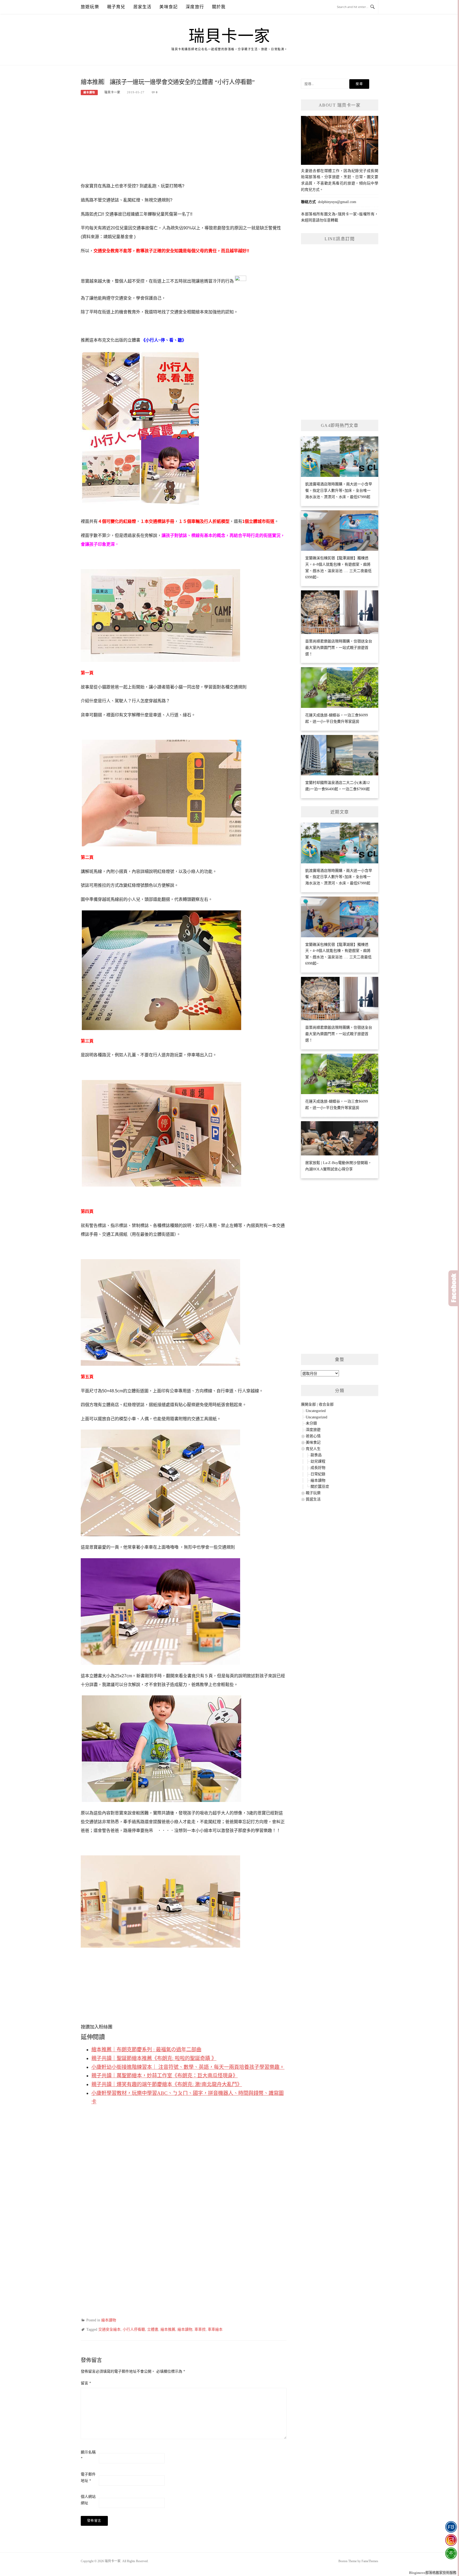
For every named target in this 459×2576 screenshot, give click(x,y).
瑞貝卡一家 (229, 36)
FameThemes (370, 2561)
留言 (86, 2383)
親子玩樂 (313, 1493)
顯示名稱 (88, 2455)
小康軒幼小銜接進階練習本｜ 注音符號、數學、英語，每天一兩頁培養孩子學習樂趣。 (188, 2067)
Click (454, 1288)
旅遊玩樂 (90, 7)
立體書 (153, 2329)
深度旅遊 (313, 1430)
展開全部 (308, 1404)
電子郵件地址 (88, 2478)
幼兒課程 (318, 1461)
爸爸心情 (313, 1436)
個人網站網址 (88, 2500)
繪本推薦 (168, 2329)
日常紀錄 (318, 1474)
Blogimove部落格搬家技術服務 (433, 2573)
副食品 (316, 1455)
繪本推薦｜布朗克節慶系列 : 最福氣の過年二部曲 (146, 2050)
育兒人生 (313, 1449)
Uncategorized (316, 1417)
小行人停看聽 (134, 2329)
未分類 (311, 1423)
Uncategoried (316, 1411)
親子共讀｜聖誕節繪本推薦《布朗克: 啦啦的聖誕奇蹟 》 (154, 2058)
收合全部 (326, 1404)
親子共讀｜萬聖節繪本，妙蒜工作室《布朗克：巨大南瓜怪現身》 (165, 2076)
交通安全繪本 (109, 2329)
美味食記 (169, 7)
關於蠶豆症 (320, 1487)
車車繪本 (215, 2329)
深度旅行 (195, 7)
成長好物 (318, 1468)
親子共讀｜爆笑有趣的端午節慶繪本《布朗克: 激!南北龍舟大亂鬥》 (167, 2084)
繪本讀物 (89, 92)
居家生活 (143, 7)
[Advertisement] (184, 142)
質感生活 (313, 1499)
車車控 (200, 2329)
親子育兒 (116, 7)
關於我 (219, 7)
